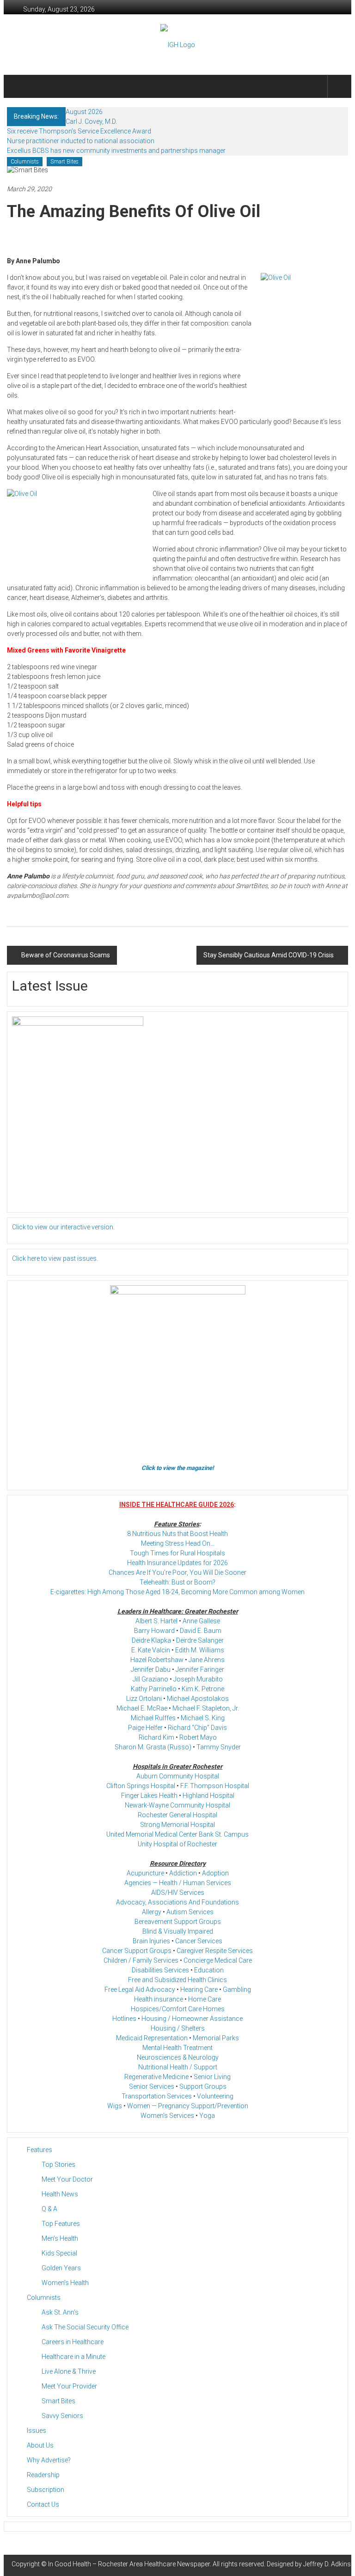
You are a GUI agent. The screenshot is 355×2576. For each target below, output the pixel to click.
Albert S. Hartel (156, 1621)
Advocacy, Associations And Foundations (177, 1902)
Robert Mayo (198, 1737)
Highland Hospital (208, 1796)
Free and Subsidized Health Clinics (177, 1980)
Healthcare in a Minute (73, 2357)
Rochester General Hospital (177, 1815)
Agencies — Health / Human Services (178, 1883)
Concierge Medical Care (218, 1960)
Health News (60, 2194)
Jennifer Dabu (151, 1669)
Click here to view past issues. (55, 1258)
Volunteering (215, 2096)
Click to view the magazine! (178, 1468)
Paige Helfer (145, 1728)
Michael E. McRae (142, 1708)
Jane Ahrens (207, 1660)
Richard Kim (156, 1737)
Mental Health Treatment (177, 2048)
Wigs (115, 2106)
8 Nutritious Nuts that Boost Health (177, 1534)
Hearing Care (199, 1989)
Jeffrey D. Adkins (327, 2564)
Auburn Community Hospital (178, 1776)
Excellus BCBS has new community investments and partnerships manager (116, 151)
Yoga (207, 2116)
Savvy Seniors (62, 2416)
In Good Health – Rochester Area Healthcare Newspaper (129, 2564)
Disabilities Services (160, 1970)
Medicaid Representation (152, 2038)
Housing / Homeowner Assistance (192, 2019)
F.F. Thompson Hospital (215, 1786)
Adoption (215, 1873)
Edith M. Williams (200, 1650)
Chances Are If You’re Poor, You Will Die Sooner (177, 1572)
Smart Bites (64, 162)
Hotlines (124, 2019)
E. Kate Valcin (151, 1650)
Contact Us (43, 2504)
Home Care (205, 1999)
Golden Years (61, 2268)
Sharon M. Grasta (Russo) (153, 1747)
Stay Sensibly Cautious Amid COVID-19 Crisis (269, 955)
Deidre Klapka (151, 1640)
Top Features (61, 2224)
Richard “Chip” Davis (197, 1728)
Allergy (152, 1912)
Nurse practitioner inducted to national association (81, 141)
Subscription (46, 2490)
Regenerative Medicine (156, 2077)
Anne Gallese (201, 1621)
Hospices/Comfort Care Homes (178, 2009)
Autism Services (190, 1912)
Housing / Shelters (178, 2028)
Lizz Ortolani (144, 1699)
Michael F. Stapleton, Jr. (206, 1708)
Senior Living (212, 2077)
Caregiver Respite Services (215, 1951)
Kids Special (59, 2253)
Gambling (237, 1989)
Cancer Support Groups (137, 1951)
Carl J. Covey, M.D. (91, 121)
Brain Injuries (151, 1941)
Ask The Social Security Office (85, 2327)
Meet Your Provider (69, 2386)
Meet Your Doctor (67, 2179)
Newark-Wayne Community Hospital (177, 1805)
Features (40, 2150)
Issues (37, 2431)
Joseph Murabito (198, 1679)
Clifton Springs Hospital (141, 1786)
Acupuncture (145, 1873)
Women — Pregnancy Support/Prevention (188, 2106)
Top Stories (58, 2165)
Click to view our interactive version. (63, 1227)
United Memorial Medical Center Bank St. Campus (177, 1834)
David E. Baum (201, 1631)
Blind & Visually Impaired (178, 1931)
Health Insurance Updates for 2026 (177, 1563)
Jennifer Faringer (200, 1669)
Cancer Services (199, 1941)
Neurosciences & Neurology (178, 2057)
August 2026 (84, 112)
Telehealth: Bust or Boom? (177, 1582)
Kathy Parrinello (154, 1689)
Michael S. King (203, 1718)
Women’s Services (167, 2116)
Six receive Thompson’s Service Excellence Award (79, 131)
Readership (43, 2475)
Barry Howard (154, 1631)
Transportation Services (157, 2096)
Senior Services (152, 2086)
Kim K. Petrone (203, 1689)
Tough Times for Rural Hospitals (177, 1553)
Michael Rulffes (153, 1718)
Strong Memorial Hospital (177, 1825)
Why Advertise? (49, 2460)
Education (209, 1970)
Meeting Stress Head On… (178, 1543)
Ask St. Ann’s (60, 2312)
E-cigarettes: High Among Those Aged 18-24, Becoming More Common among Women (177, 1592)
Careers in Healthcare (73, 2342)
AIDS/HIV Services (178, 1893)
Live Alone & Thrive (69, 2371)
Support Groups (203, 2086)
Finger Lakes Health (149, 1796)
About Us (40, 2445)
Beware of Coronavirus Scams (66, 955)
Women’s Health (65, 2283)
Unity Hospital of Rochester (177, 1844)
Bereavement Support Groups (178, 1922)
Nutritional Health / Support (178, 2067)
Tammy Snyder (219, 1747)
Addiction (183, 1873)
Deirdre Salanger (200, 1640)
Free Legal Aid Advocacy (140, 1989)
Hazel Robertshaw (157, 1660)
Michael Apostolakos (198, 1699)
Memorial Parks (216, 2038)
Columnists (25, 162)
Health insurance (159, 1999)
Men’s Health (60, 2238)
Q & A (49, 2209)
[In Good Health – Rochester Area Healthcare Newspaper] (18, 86)
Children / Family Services (141, 1960)
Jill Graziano (150, 1679)
